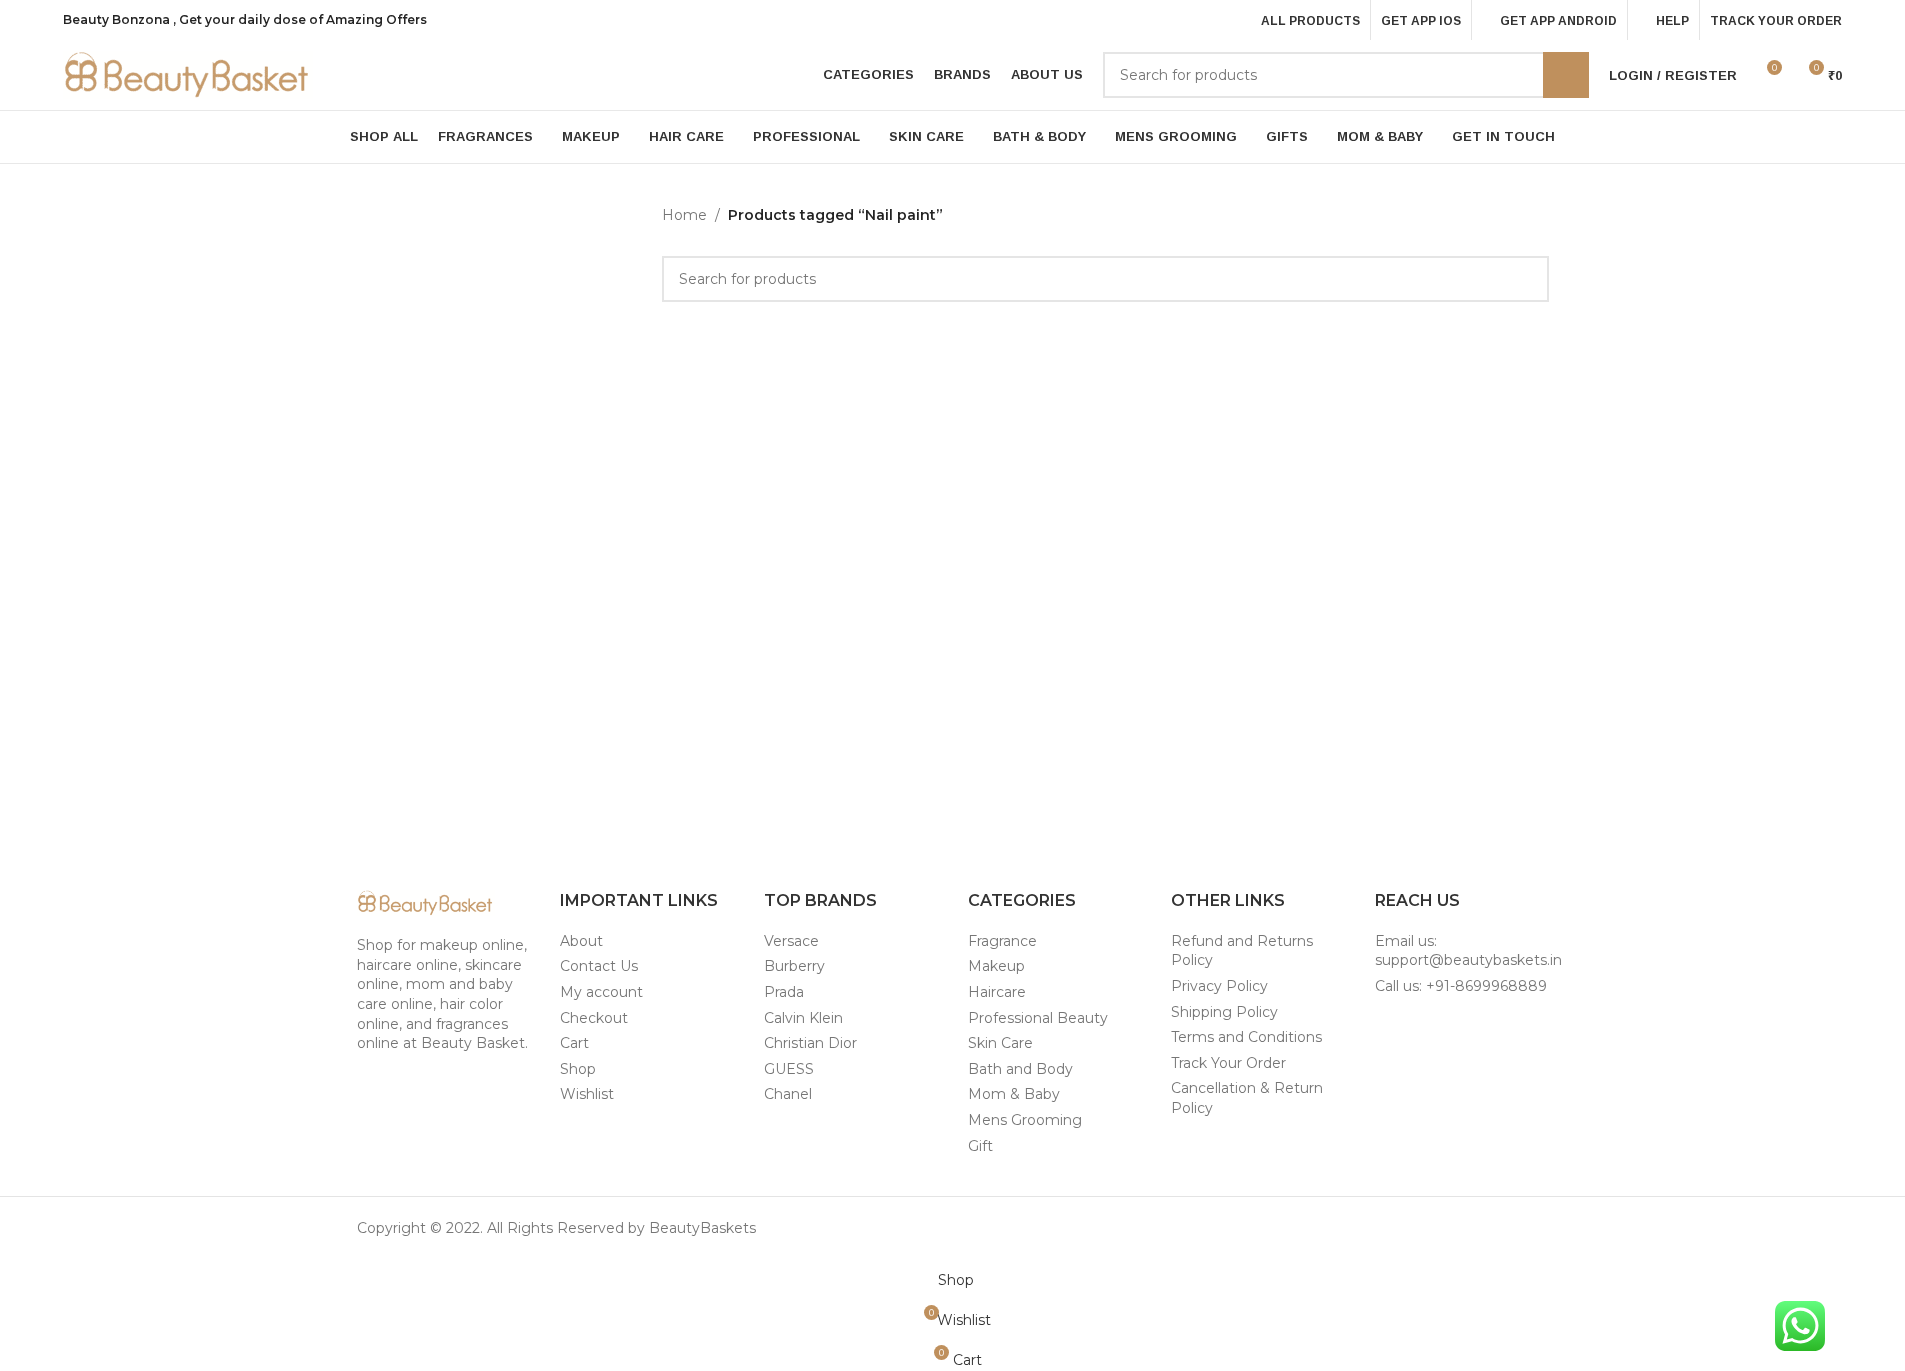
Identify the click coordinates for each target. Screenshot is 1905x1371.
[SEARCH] (1566, 75)
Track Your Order (1228, 1063)
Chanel (788, 1094)
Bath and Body (1020, 1069)
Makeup (996, 966)
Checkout (594, 1018)
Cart (574, 1043)
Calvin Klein (803, 1018)
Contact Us (599, 966)
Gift (980, 1146)
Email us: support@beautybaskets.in (1468, 951)
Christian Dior (810, 1043)
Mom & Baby (1014, 1094)
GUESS (789, 1069)
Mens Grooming (1025, 1120)
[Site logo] (188, 74)
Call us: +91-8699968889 (1461, 986)
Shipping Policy (1224, 1012)
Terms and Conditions (1246, 1037)
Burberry (794, 966)
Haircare (997, 992)
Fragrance (1002, 941)
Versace (791, 941)
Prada (784, 992)
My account (601, 992)
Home (684, 215)
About (581, 941)
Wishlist (587, 1094)
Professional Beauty (1038, 1018)
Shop (578, 1069)
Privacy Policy (1219, 986)
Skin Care (1000, 1043)
